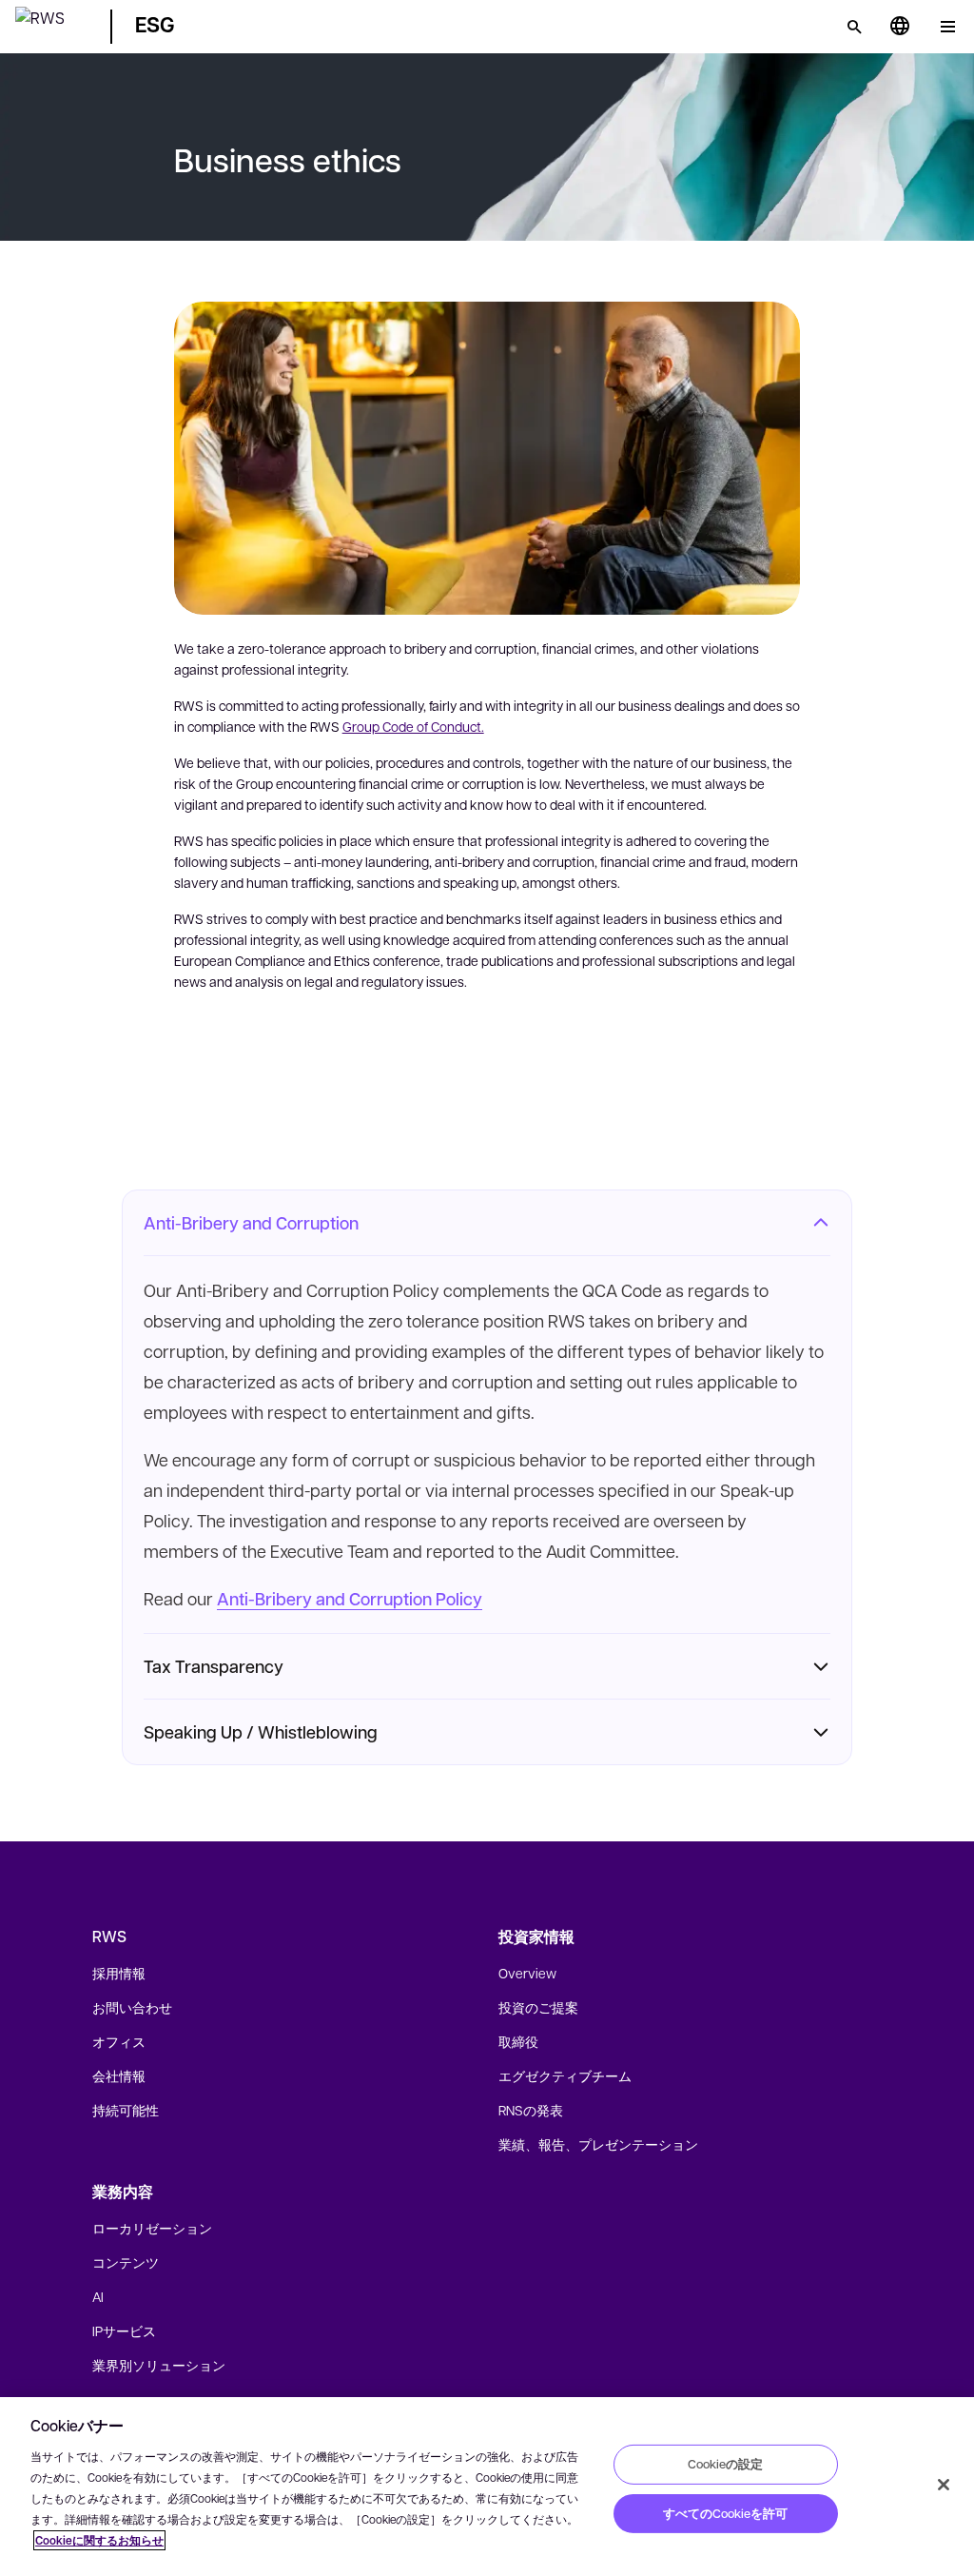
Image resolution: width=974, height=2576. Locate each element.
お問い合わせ (132, 2007)
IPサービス (124, 2330)
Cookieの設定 (725, 2464)
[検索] (854, 27)
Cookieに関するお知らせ (99, 2540)
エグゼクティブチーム (565, 2075)
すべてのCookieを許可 (725, 2513)
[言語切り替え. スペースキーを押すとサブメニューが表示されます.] (900, 27)
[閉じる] (944, 2485)
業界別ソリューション (159, 2365)
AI (98, 2296)
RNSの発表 (531, 2110)
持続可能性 (126, 2110)
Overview (527, 1973)
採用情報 (119, 1973)
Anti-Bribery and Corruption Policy (350, 1599)
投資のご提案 (538, 2007)
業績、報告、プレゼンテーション (598, 2144)
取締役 (518, 2041)
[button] (51, 23)
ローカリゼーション (152, 2228)
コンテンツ (126, 2262)
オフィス (119, 2041)
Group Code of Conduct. (413, 726)
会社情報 (119, 2075)
